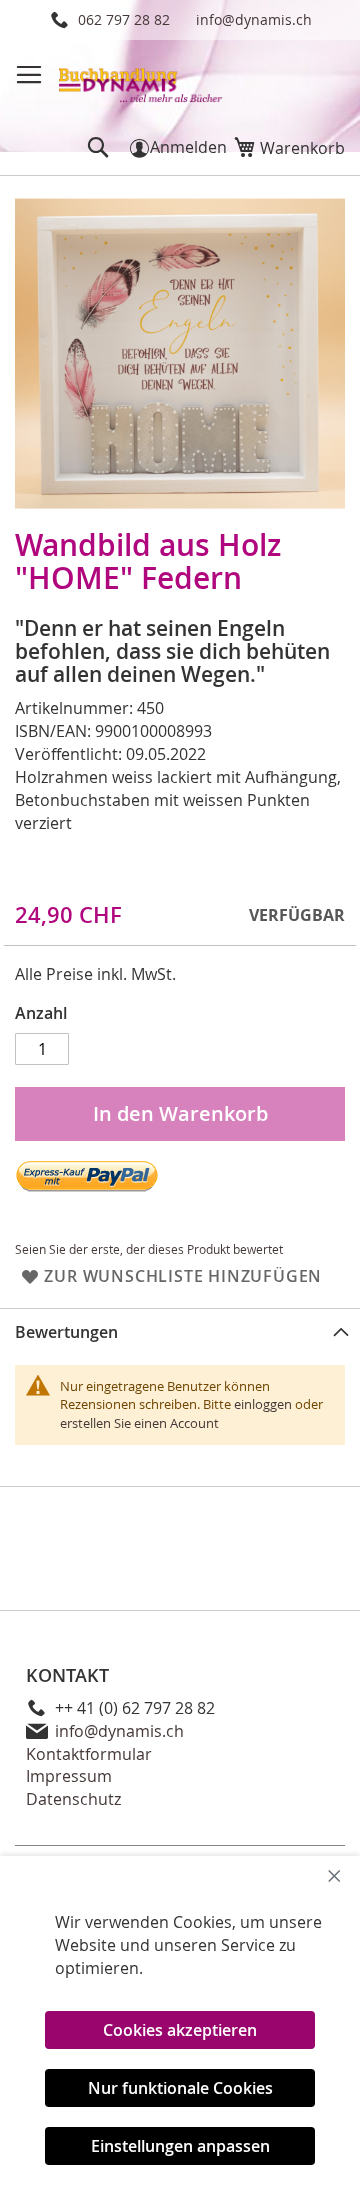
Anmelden (188, 147)
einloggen (263, 1404)
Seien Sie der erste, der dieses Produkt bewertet (149, 1249)
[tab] (180, 1331)
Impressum (69, 1776)
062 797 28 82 (124, 19)
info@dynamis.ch (254, 19)
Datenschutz (73, 1799)
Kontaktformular (89, 1754)
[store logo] (141, 79)
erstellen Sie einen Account (139, 1423)
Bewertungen (66, 1332)
